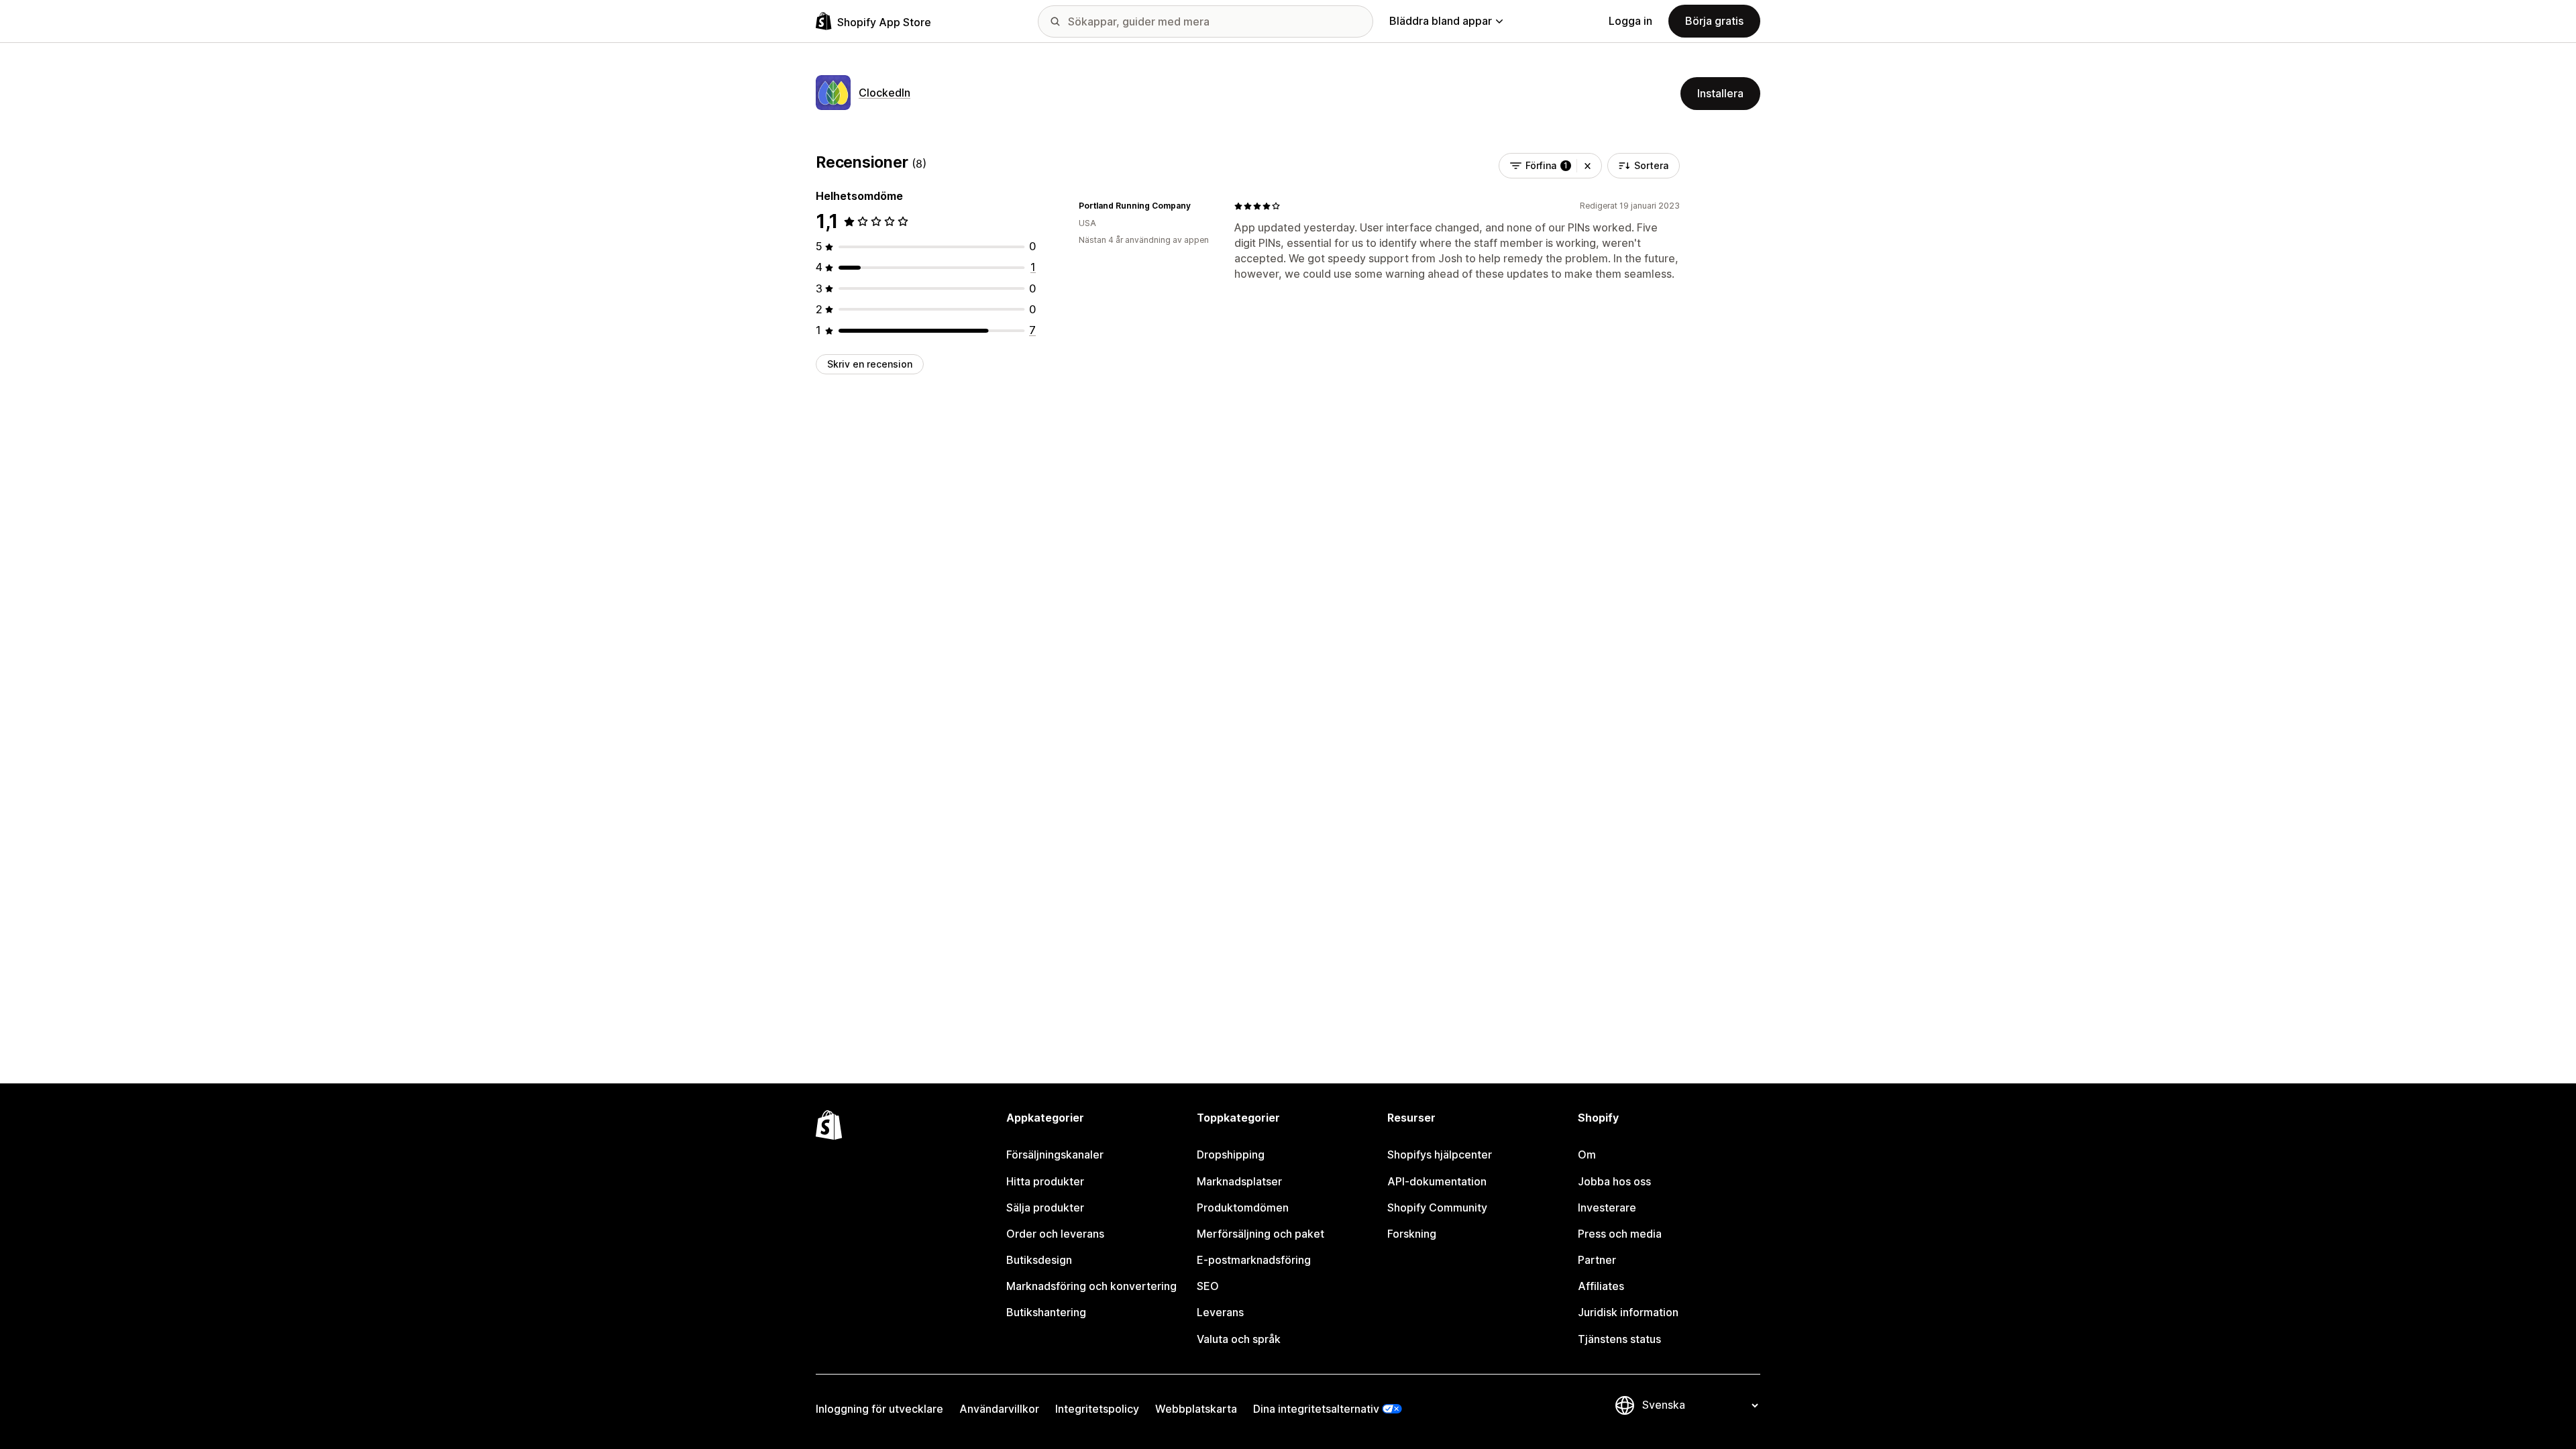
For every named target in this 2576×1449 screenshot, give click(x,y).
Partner (1597, 1260)
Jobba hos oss (1614, 1181)
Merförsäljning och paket (1260, 1234)
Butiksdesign (1039, 1260)
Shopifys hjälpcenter (1440, 1155)
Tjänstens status (1619, 1339)
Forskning (1412, 1234)
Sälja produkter (1045, 1207)
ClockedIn (884, 93)
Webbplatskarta (1196, 1409)
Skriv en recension (870, 364)
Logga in (1630, 21)
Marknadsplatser (1239, 1181)
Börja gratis (1714, 21)
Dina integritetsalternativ (1316, 1409)
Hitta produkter (1045, 1181)
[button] (1588, 166)
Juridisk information (1628, 1312)
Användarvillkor (999, 1409)
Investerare (1607, 1207)
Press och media (1620, 1234)
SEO (1208, 1286)
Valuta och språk (1239, 1339)
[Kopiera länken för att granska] (1199, 206)
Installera (1720, 93)
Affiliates (1601, 1286)
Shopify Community (1437, 1207)
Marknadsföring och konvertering (1091, 1286)
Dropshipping (1231, 1155)
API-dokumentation (1437, 1181)
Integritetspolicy (1097, 1409)
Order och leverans (1055, 1234)
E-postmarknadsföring (1254, 1260)
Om (1587, 1155)
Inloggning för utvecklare (879, 1409)
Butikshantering (1046, 1312)
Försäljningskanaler (1055, 1155)
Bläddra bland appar (1441, 21)
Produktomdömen (1243, 1207)
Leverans (1220, 1312)
